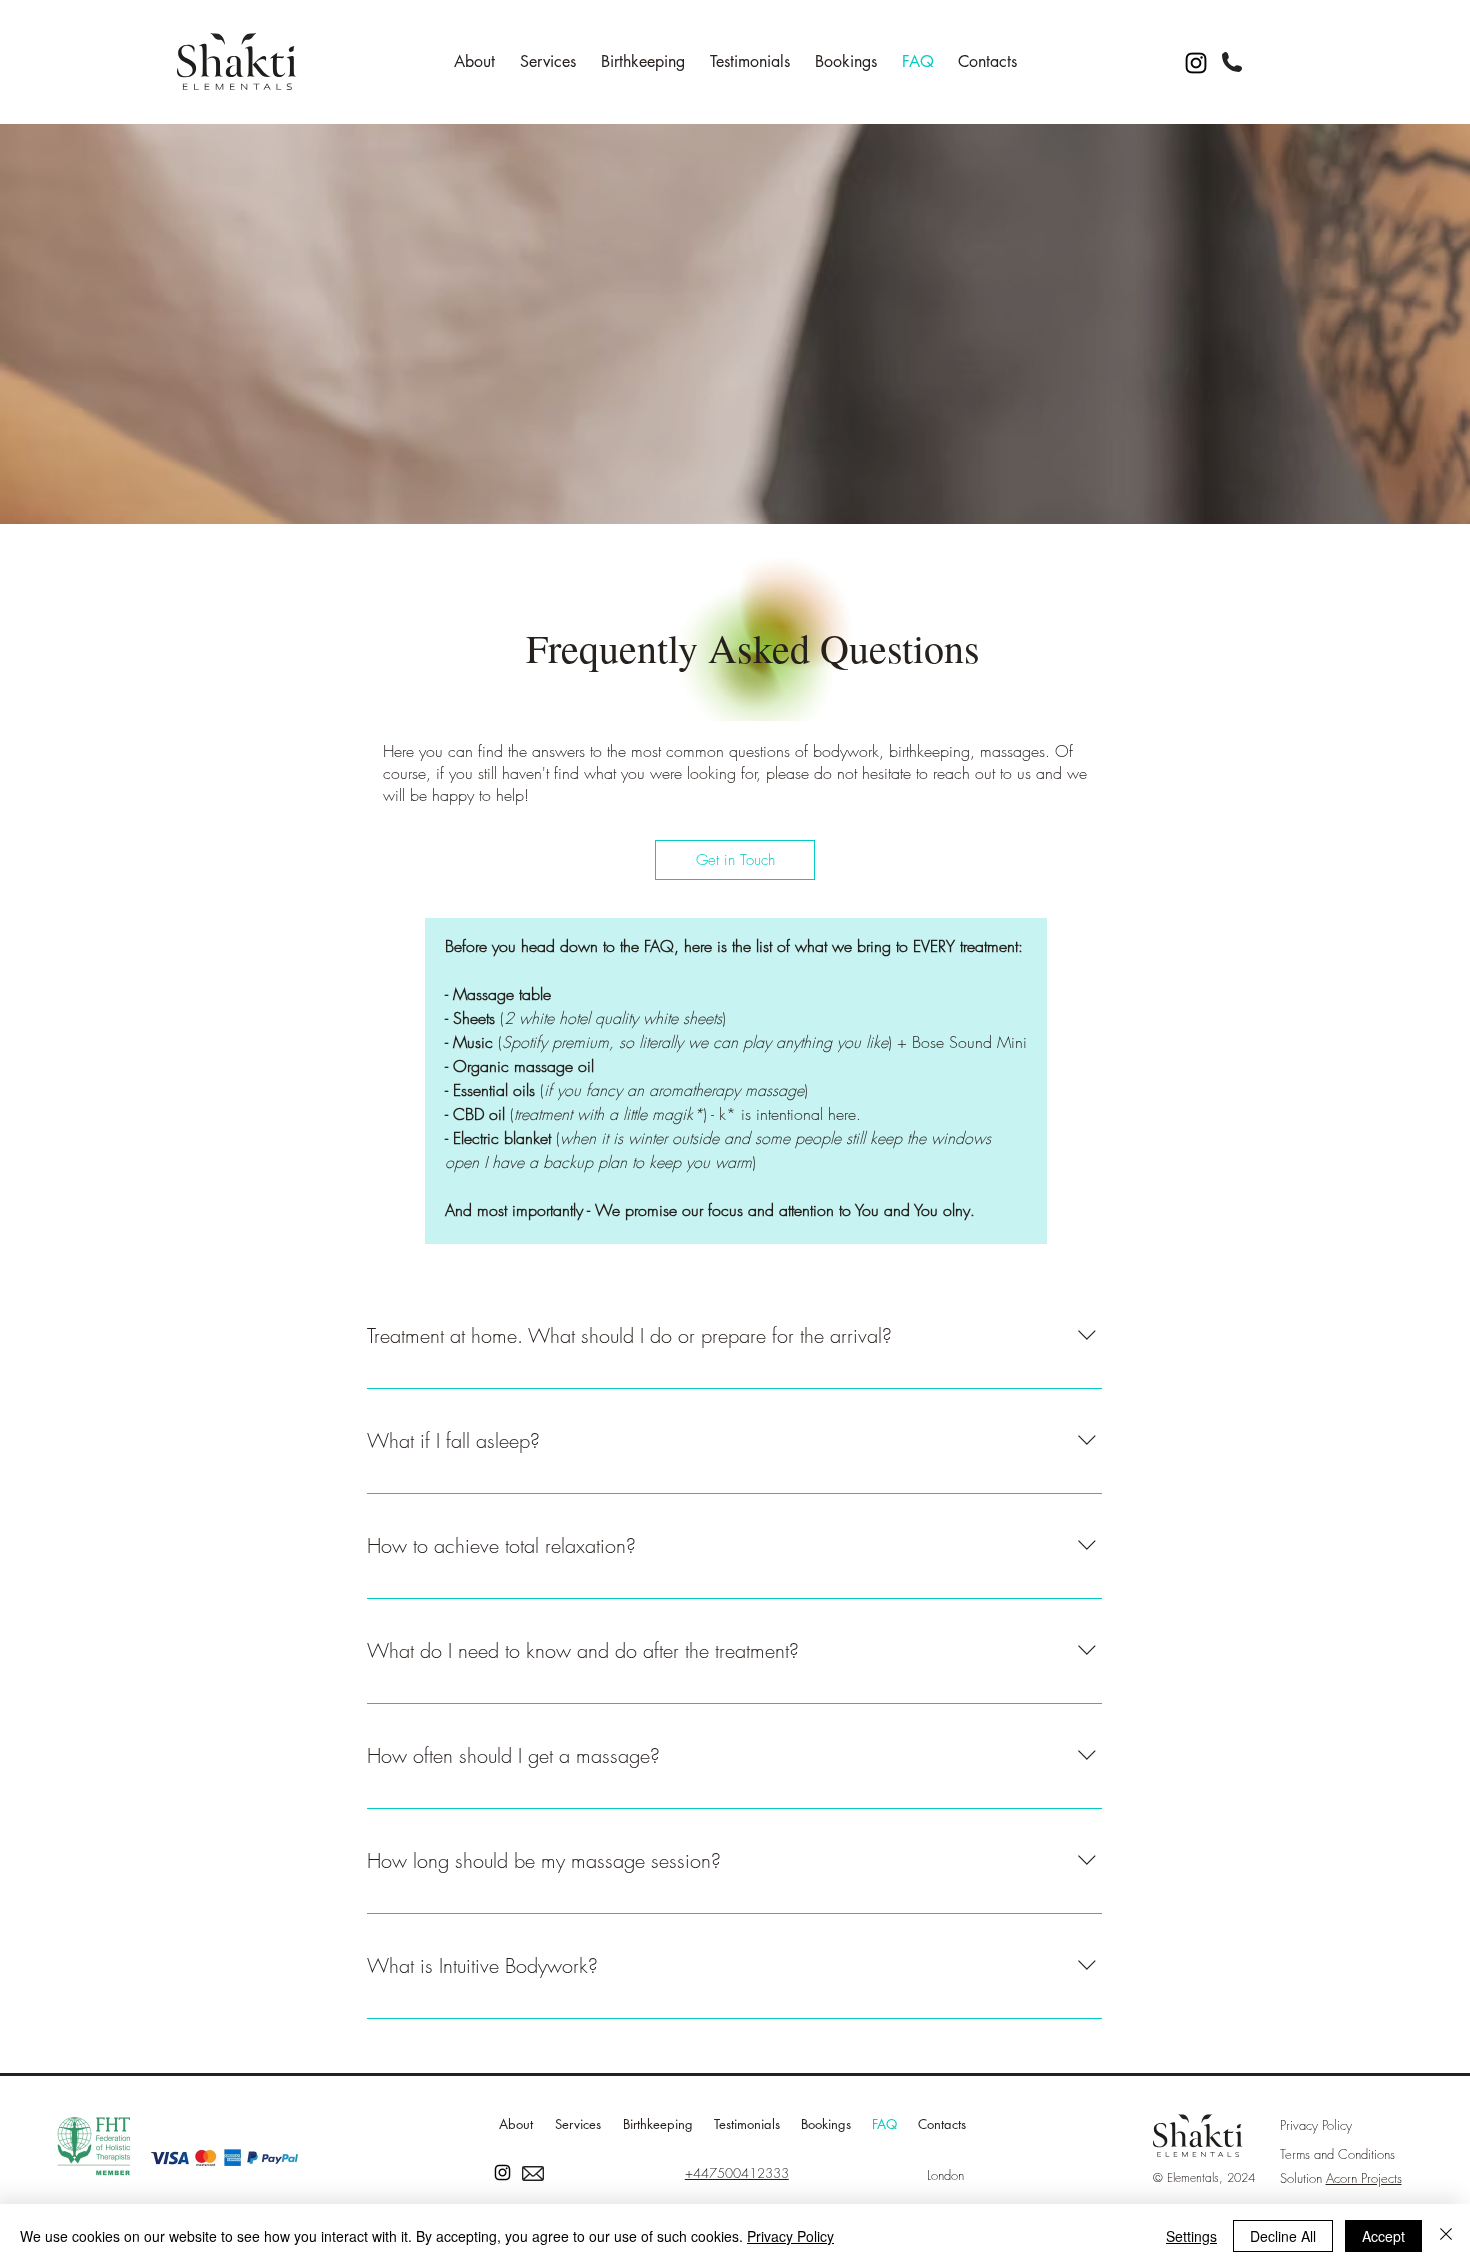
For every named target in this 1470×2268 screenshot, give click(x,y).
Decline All (1283, 2236)
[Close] (1446, 2236)
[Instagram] (1196, 63)
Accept (1383, 2236)
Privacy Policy (790, 2236)
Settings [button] (1191, 2236)
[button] (735, 860)
